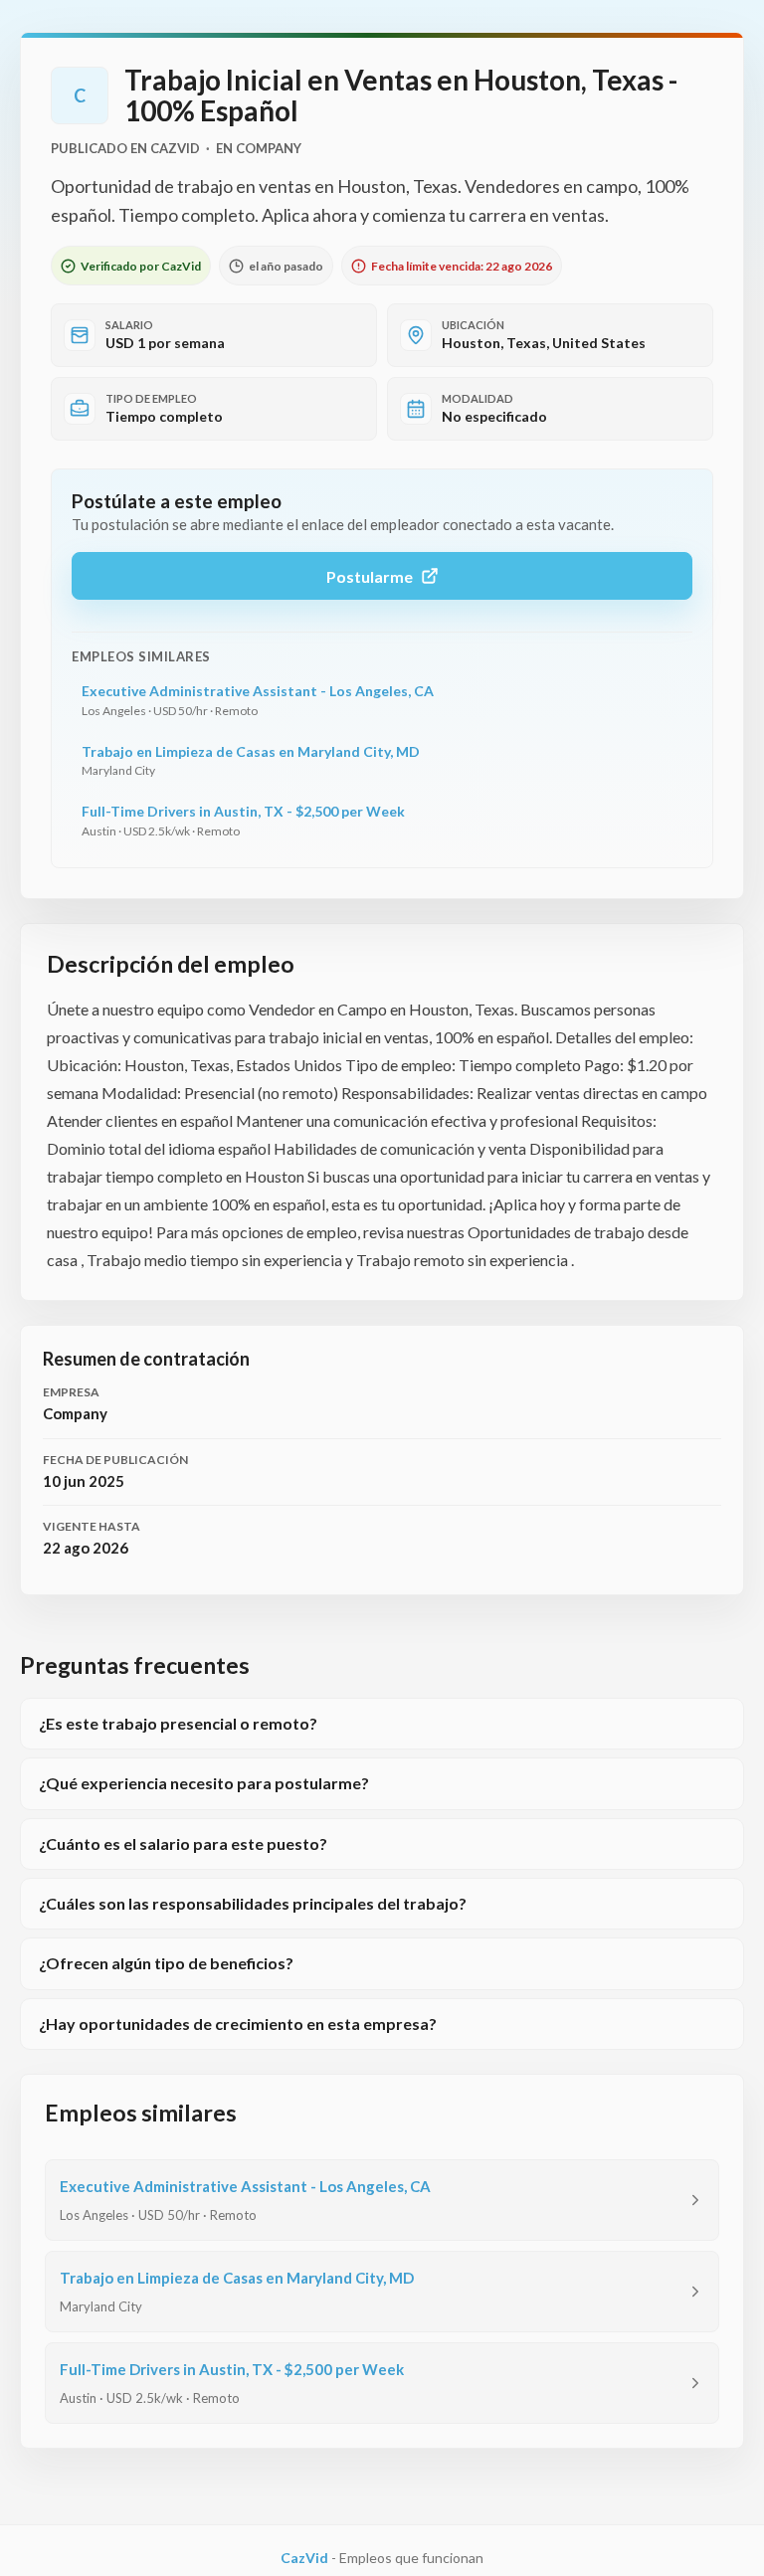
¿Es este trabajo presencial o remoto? (178, 1723)
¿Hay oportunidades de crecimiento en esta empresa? (238, 2024)
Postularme (370, 576)
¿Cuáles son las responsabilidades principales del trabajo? (253, 1903)
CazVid (304, 2558)
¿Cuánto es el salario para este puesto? (183, 1843)
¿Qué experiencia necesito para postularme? (204, 1783)
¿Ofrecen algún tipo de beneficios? (166, 1963)
